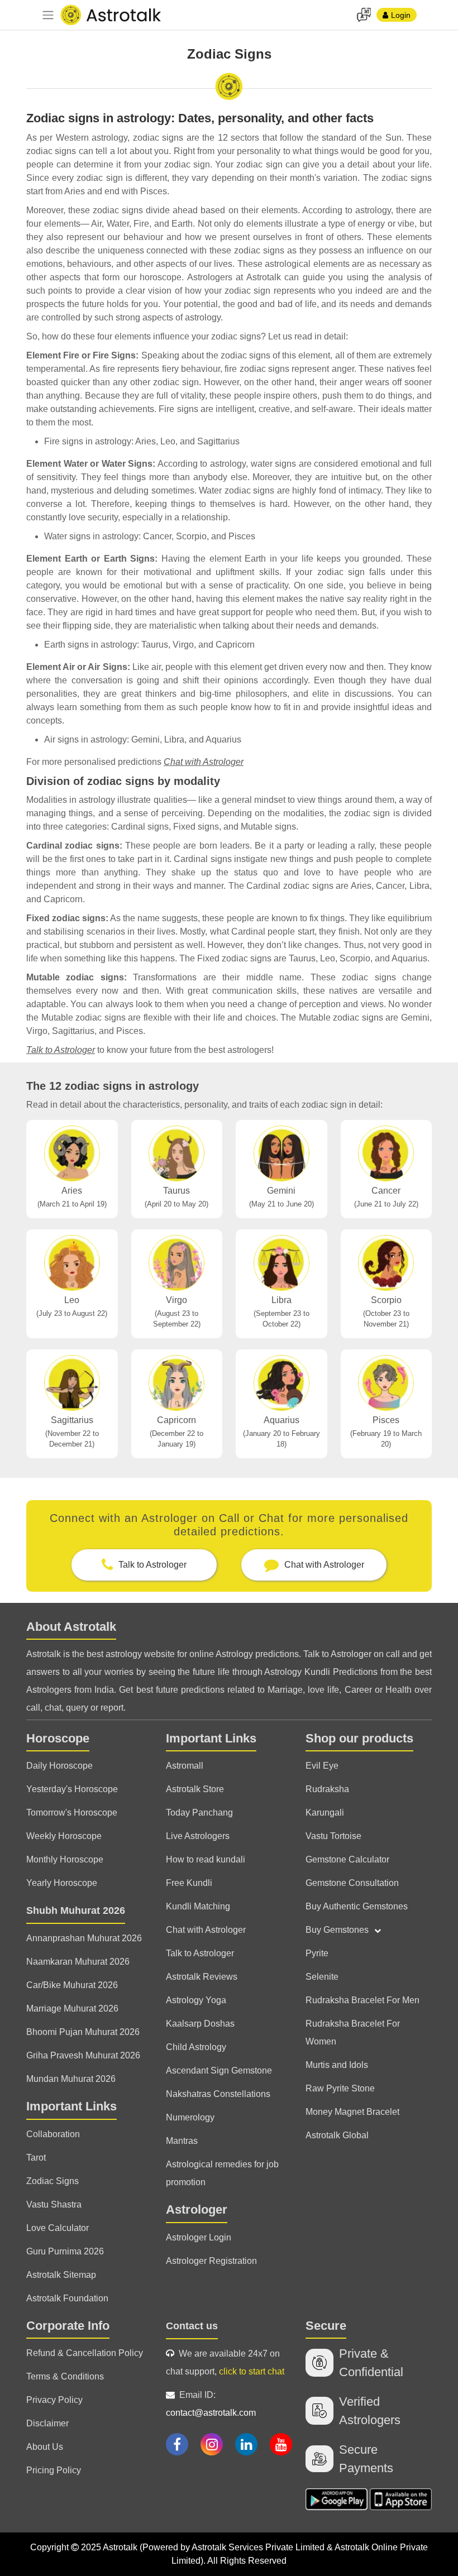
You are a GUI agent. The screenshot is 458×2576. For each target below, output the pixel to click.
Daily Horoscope (59, 1766)
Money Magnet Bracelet (352, 2112)
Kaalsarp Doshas (200, 2024)
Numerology (190, 2117)
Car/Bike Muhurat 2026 (72, 1985)
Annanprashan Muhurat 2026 (84, 1938)
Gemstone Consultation (352, 1883)
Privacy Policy (54, 2400)
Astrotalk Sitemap (61, 2275)
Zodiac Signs (53, 2181)
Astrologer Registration (211, 2261)
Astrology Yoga (196, 2000)
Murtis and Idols (337, 2065)
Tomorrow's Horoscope (72, 1813)
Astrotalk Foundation (67, 2298)
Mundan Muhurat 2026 (71, 2079)
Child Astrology (196, 2047)
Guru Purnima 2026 (65, 2251)
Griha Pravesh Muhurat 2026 (83, 2055)
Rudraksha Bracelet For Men (362, 2000)
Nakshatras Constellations (218, 2094)
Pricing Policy (54, 2470)
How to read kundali (206, 1859)
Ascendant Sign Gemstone (219, 2070)
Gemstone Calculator (347, 1859)
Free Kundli (189, 1883)
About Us (45, 2447)
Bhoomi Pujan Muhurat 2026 (83, 2032)
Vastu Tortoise (333, 1836)
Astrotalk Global (337, 2135)
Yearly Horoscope (62, 1883)
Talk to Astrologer (61, 1050)
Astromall (185, 1766)
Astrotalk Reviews (202, 1977)
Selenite (322, 1977)
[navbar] (48, 15)
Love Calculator (58, 2228)
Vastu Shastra (54, 2204)
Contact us (192, 2326)
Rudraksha (327, 1789)
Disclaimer (47, 2423)
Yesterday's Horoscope (72, 1789)
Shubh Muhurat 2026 (76, 1911)
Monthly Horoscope (65, 1859)
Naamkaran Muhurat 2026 (78, 1962)
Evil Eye (322, 1766)
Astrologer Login (199, 2237)
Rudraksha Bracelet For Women (353, 2032)
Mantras (182, 2141)
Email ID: (211, 2404)
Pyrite (317, 1953)
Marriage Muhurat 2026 (72, 2008)
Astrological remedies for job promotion (222, 2173)
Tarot (36, 2158)
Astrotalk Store (195, 1789)
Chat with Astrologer (204, 762)
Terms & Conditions (65, 2376)
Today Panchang (199, 1813)
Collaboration (53, 2134)
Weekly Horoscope (64, 1836)
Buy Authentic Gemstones (357, 1906)
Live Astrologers (198, 1836)
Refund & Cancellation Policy (85, 2353)
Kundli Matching (198, 1906)
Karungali (325, 1813)
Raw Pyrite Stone (340, 2088)
